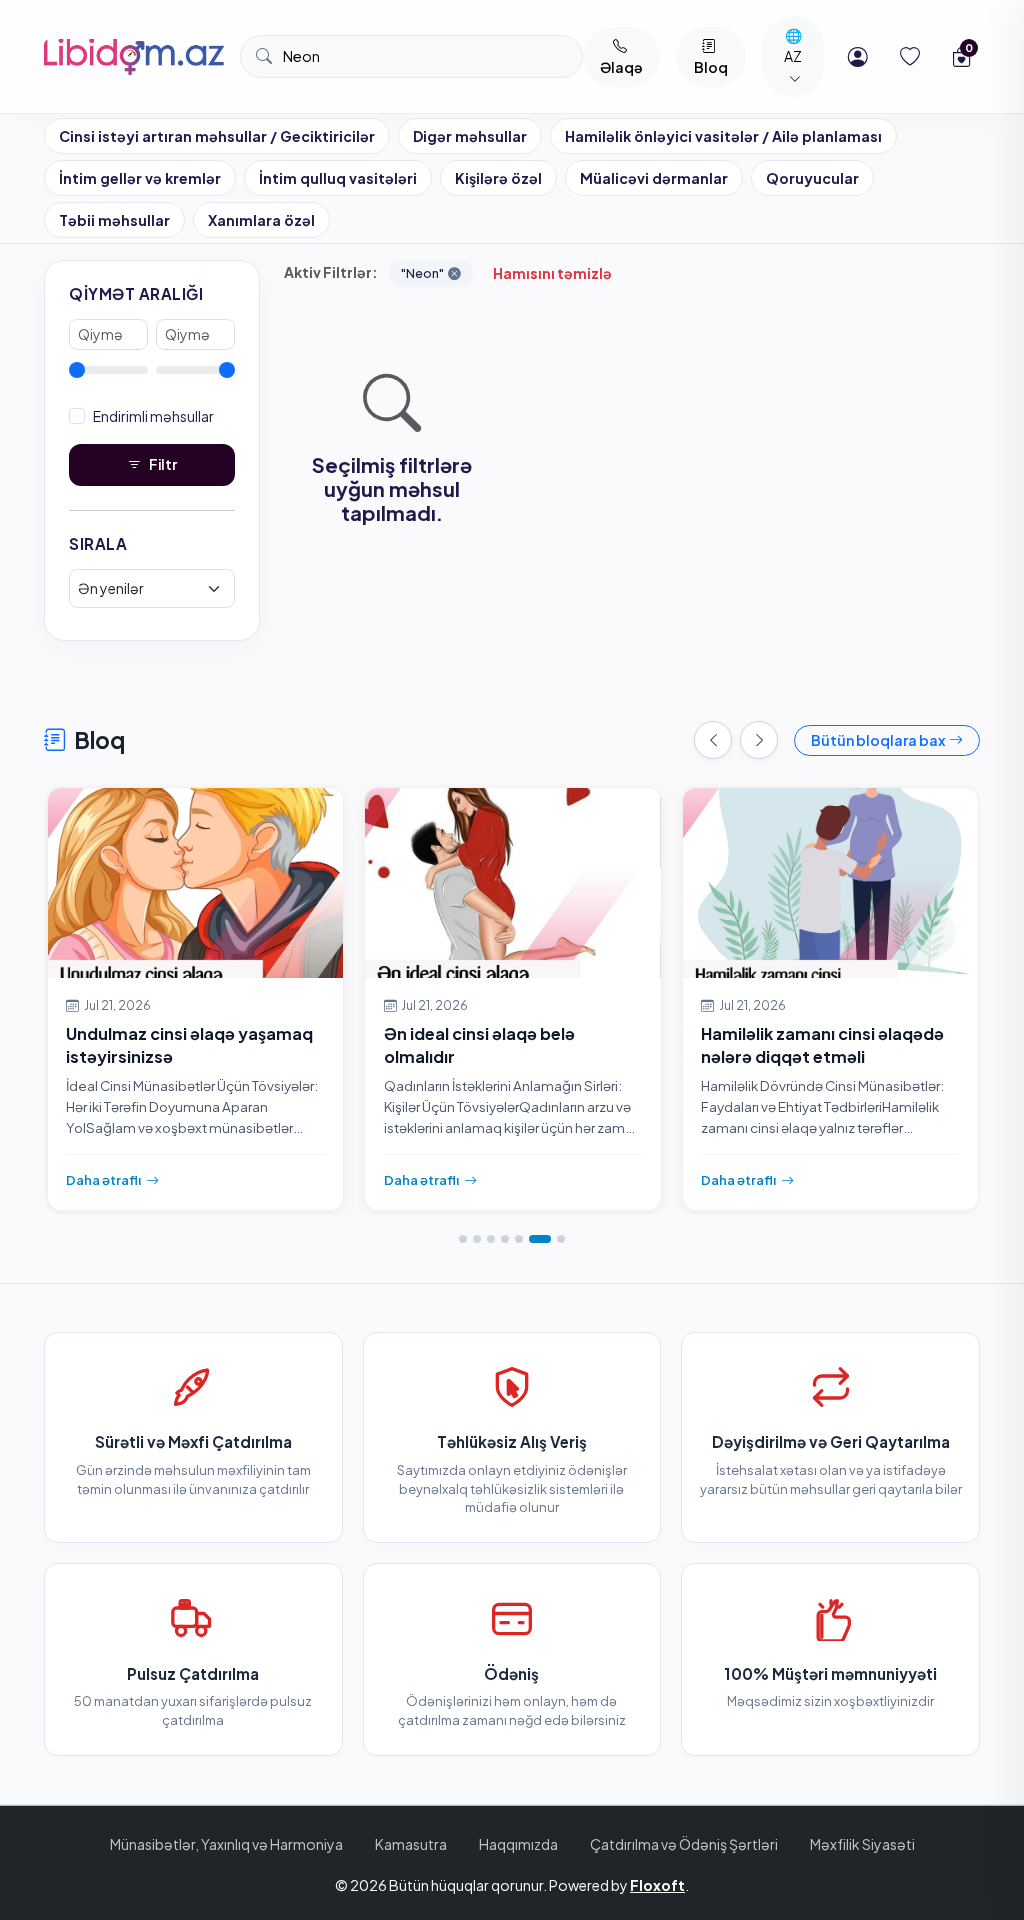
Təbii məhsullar (114, 220)
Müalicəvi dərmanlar (654, 178)
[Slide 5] (519, 1239)
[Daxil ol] (858, 57)
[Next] (759, 740)
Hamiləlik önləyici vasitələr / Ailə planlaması (723, 136)
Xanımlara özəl (261, 220)
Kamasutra (411, 1844)
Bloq (711, 67)
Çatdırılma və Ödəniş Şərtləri (684, 1844)
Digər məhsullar (470, 136)
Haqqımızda (518, 1844)
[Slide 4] (505, 1239)
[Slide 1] (463, 1239)
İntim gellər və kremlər (140, 178)
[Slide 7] (561, 1239)
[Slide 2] (477, 1239)
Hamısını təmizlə (552, 273)
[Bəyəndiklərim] (910, 57)
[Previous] (713, 740)
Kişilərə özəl (498, 178)
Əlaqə (621, 67)
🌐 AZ (793, 45)
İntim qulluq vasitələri (338, 178)
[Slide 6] (540, 1239)
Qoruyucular (812, 178)
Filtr (163, 464)
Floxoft (657, 1885)
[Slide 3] (491, 1239)
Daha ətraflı (103, 1179)
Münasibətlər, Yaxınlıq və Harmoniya (226, 1844)
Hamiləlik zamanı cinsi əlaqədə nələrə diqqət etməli (822, 1044)
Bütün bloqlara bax (878, 740)
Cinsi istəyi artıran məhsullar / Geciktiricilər (217, 136)
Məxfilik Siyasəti (862, 1844)
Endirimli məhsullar (153, 416)
